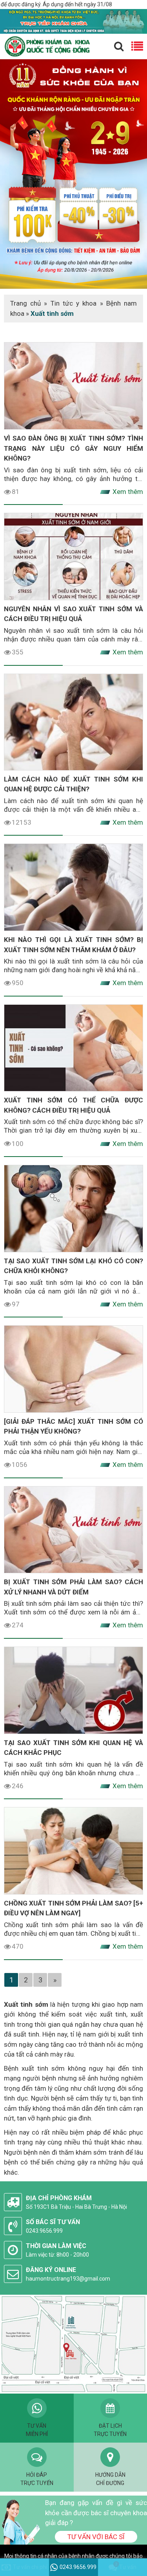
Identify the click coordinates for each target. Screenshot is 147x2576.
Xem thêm (128, 492)
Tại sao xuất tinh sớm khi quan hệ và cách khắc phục (73, 1748)
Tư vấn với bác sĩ (96, 2537)
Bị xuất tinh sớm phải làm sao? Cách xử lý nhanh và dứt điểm (73, 1587)
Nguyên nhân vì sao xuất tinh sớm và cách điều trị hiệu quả (73, 614)
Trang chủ (25, 303)
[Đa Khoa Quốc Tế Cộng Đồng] (73, 173)
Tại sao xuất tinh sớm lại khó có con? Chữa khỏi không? (73, 1266)
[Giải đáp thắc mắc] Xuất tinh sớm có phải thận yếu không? (73, 1426)
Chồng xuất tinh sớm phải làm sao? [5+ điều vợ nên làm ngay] (73, 1908)
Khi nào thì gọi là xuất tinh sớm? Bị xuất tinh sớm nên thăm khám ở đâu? (73, 945)
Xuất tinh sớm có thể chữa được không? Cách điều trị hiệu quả (73, 1105)
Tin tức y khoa (74, 303)
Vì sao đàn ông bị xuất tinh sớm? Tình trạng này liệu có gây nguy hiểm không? (73, 448)
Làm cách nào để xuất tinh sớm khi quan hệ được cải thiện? (73, 784)
